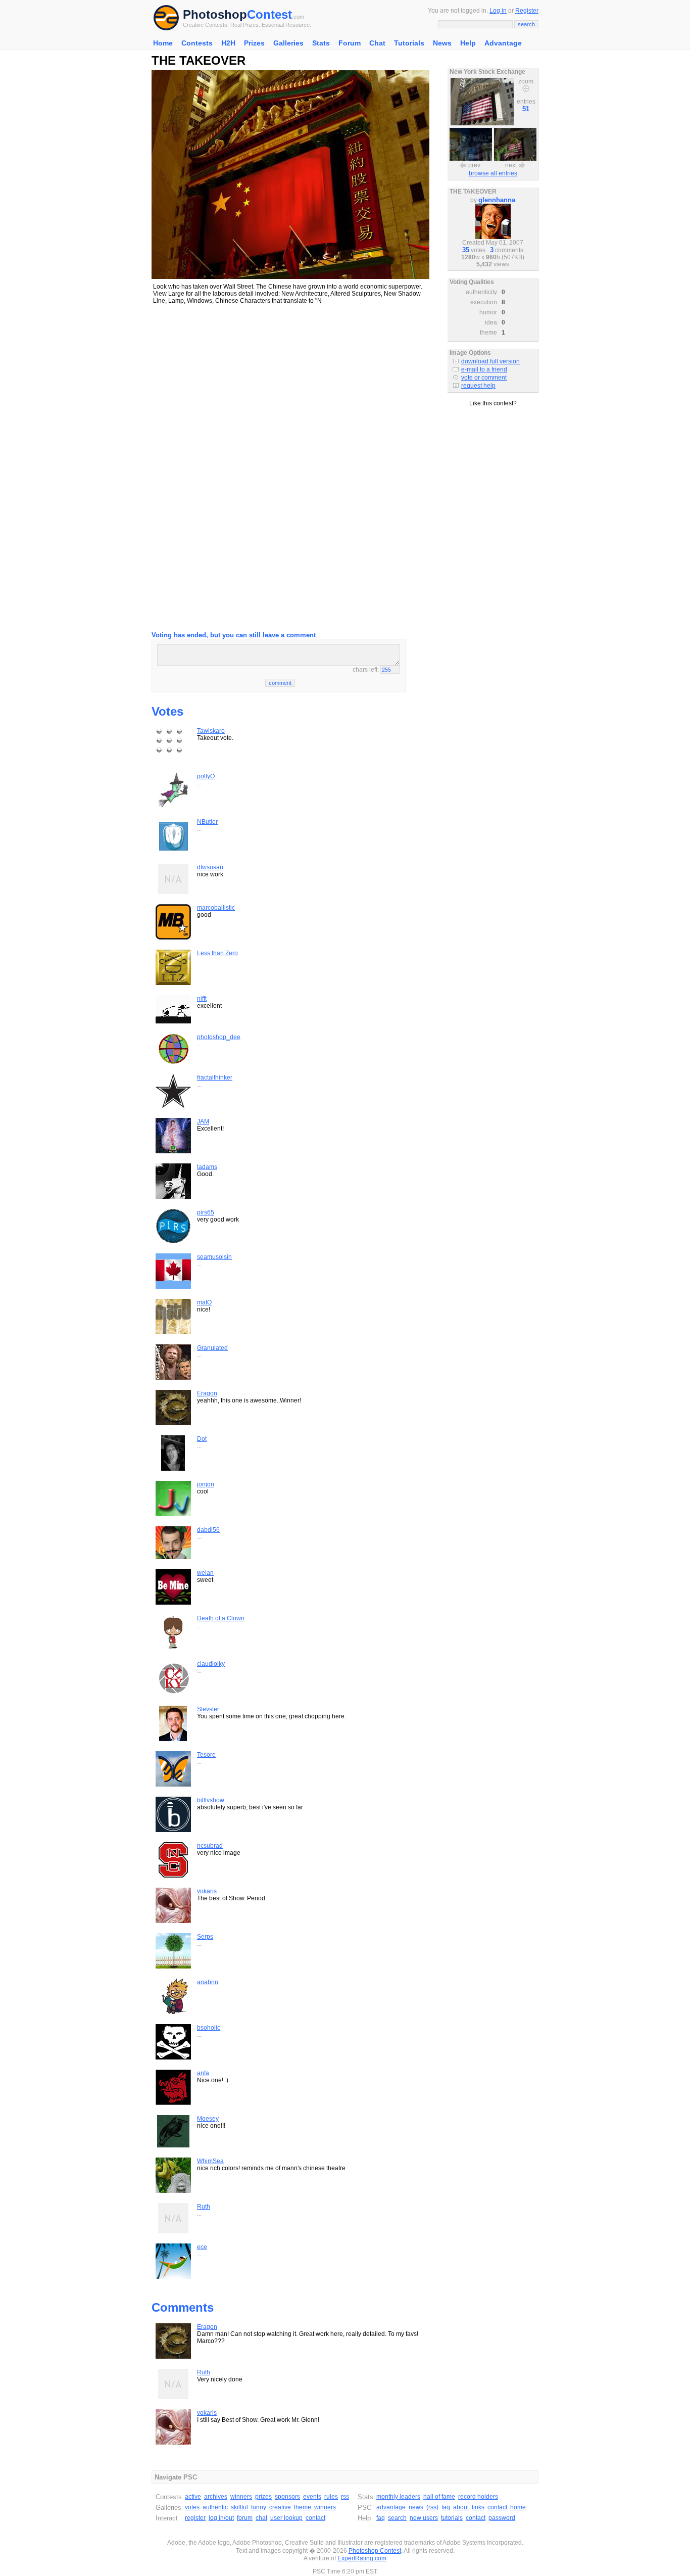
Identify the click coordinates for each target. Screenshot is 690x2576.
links (478, 2507)
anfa (203, 2073)
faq (446, 2507)
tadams (207, 1167)
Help (468, 43)
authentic (215, 2507)
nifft (202, 999)
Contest (269, 14)
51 (526, 109)
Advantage (503, 43)
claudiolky (211, 1664)
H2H (228, 43)
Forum (350, 43)
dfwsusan (210, 867)
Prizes (254, 43)
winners (241, 2497)
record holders (478, 2497)
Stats (321, 43)
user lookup (286, 2518)
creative (280, 2507)
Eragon (207, 1393)
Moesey (208, 2119)
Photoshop (215, 14)
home (518, 2507)
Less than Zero (217, 953)
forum (245, 2518)
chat (261, 2518)
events (312, 2497)
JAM (203, 1121)
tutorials (452, 2518)
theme (303, 2507)
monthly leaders (398, 2497)
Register (527, 11)
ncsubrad (210, 1846)
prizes (263, 2497)
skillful (239, 2507)
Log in (498, 11)
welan (205, 1573)
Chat (377, 43)
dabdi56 (208, 1530)
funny (259, 2507)
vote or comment (484, 378)
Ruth (204, 2207)
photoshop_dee (219, 1037)
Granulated (212, 1348)
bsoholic (209, 2028)
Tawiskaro (211, 731)
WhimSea (210, 2161)
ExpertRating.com (362, 2558)
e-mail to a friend (484, 369)
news (416, 2507)
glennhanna (497, 200)
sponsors (287, 2497)
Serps (205, 1937)
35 (466, 250)
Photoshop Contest (375, 2551)
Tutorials (409, 43)
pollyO (206, 776)
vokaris (207, 1891)
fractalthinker (215, 1078)
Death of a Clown (221, 1618)
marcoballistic (216, 908)
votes (192, 2507)
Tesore (206, 1755)
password (502, 2518)
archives (216, 2497)
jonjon (206, 1484)
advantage (391, 2507)
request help (478, 386)
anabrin (208, 1982)
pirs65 (206, 1212)
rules (331, 2497)
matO (204, 1302)
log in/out (221, 2518)
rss (345, 2497)
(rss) (432, 2507)
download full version (490, 361)
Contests (197, 43)
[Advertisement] (290, 384)
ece (202, 2247)
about (461, 2507)
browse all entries (493, 173)
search (397, 2518)
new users (424, 2518)
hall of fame (439, 2497)
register (195, 2518)
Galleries (288, 43)
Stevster (208, 1709)
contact (315, 2518)
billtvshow (211, 1800)
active (193, 2497)
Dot (202, 1439)
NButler (207, 822)
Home (163, 43)
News (442, 43)
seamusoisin (214, 1257)
